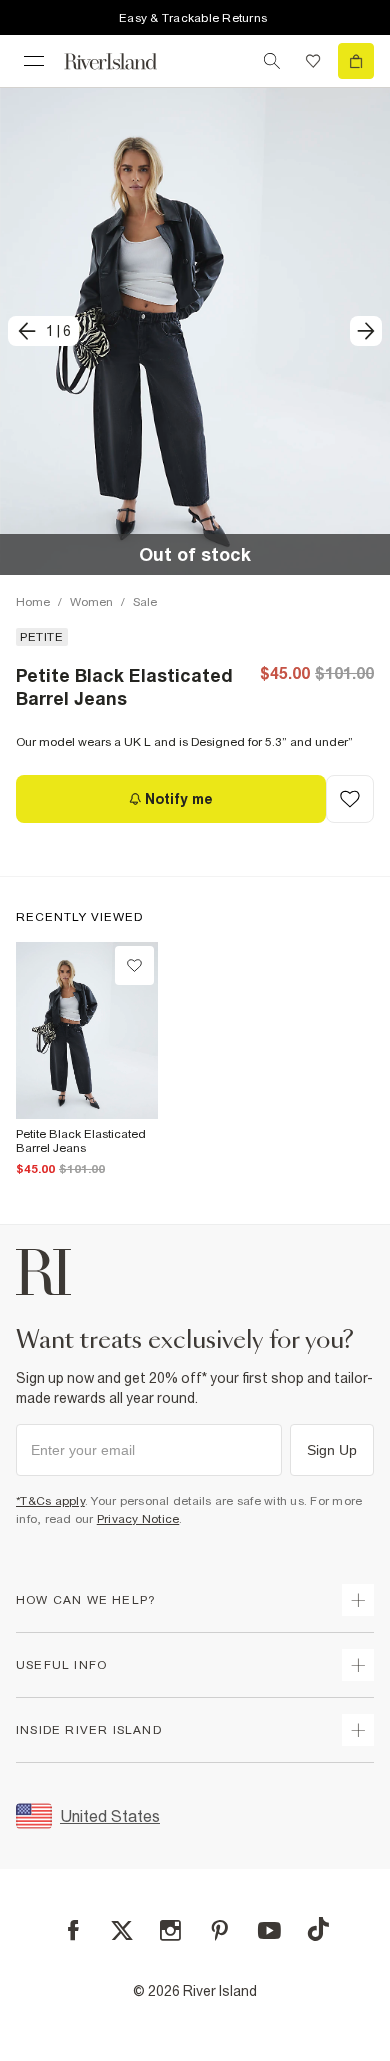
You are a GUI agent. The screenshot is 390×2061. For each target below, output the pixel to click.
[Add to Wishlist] (350, 799)
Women (91, 602)
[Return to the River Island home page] (124, 61)
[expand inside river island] (358, 1730)
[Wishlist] (313, 61)
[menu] (34, 61)
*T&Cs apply (50, 1501)
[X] (122, 1931)
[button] (195, 331)
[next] (366, 331)
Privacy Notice (138, 1519)
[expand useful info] (358, 1665)
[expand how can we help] (358, 1600)
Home (33, 602)
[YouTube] (269, 1930)
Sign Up (332, 1450)
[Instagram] (170, 1930)
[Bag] (356, 61)
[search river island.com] (272, 61)
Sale (145, 602)
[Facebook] (73, 1930)
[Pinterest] (219, 1930)
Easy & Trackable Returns (193, 18)
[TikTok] (318, 1929)
